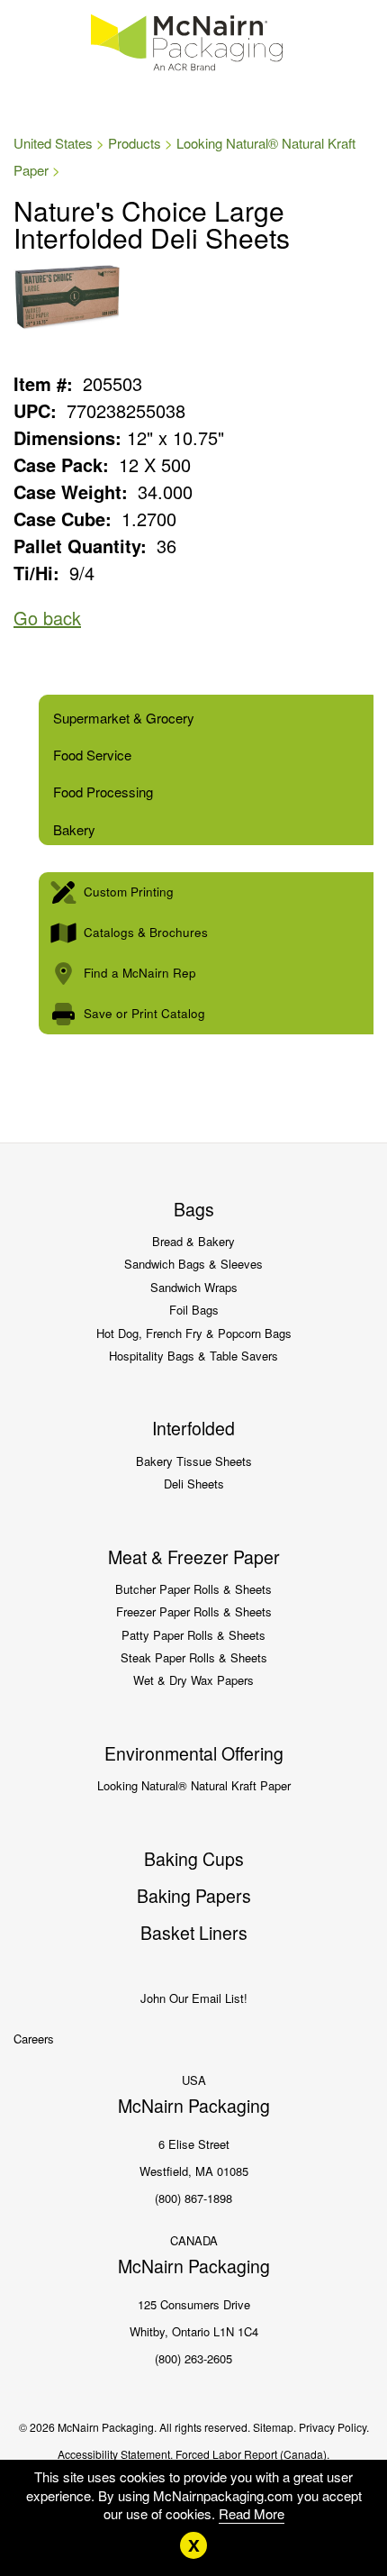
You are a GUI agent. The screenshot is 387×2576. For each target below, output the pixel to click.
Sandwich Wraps (194, 1287)
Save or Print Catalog (144, 1013)
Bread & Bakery (193, 1241)
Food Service (92, 755)
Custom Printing (129, 892)
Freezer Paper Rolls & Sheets (194, 1611)
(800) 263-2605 (193, 2358)
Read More (252, 2513)
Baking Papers (194, 1896)
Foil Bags (194, 1310)
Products (135, 143)
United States (53, 143)
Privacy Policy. (334, 2427)
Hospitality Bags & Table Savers (193, 1356)
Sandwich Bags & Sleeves (193, 1264)
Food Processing (103, 792)
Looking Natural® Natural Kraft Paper (194, 1785)
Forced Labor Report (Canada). (252, 2454)
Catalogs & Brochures (146, 932)
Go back (47, 618)
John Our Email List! (194, 1998)
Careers (34, 2039)
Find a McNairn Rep (140, 973)
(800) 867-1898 (193, 2198)
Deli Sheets (194, 1484)
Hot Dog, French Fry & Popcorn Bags (194, 1333)
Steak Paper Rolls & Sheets (194, 1657)
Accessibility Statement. (115, 2454)
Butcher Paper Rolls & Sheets (193, 1589)
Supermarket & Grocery (124, 718)
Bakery (74, 829)
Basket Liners (194, 1933)
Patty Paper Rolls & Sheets (193, 1635)
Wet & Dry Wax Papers (193, 1680)
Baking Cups (194, 1859)
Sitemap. (274, 2427)
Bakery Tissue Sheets (194, 1461)
